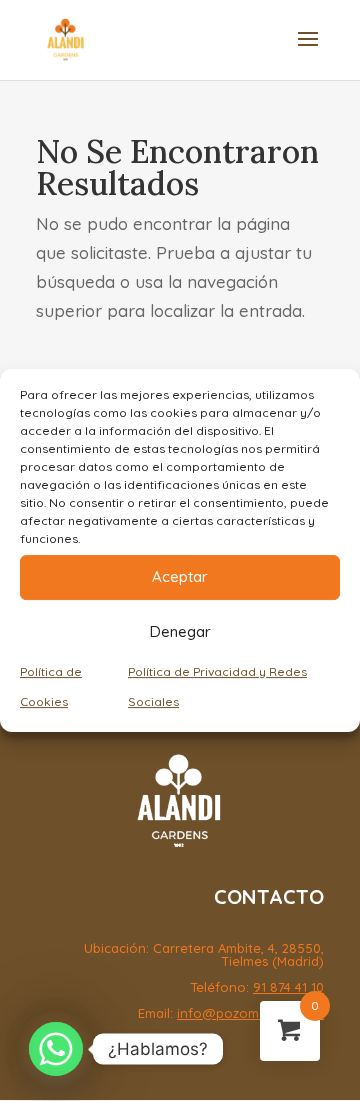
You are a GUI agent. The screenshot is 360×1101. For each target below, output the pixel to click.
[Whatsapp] (56, 1049)
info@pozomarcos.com (250, 1013)
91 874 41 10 (288, 987)
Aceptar (180, 576)
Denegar (180, 631)
